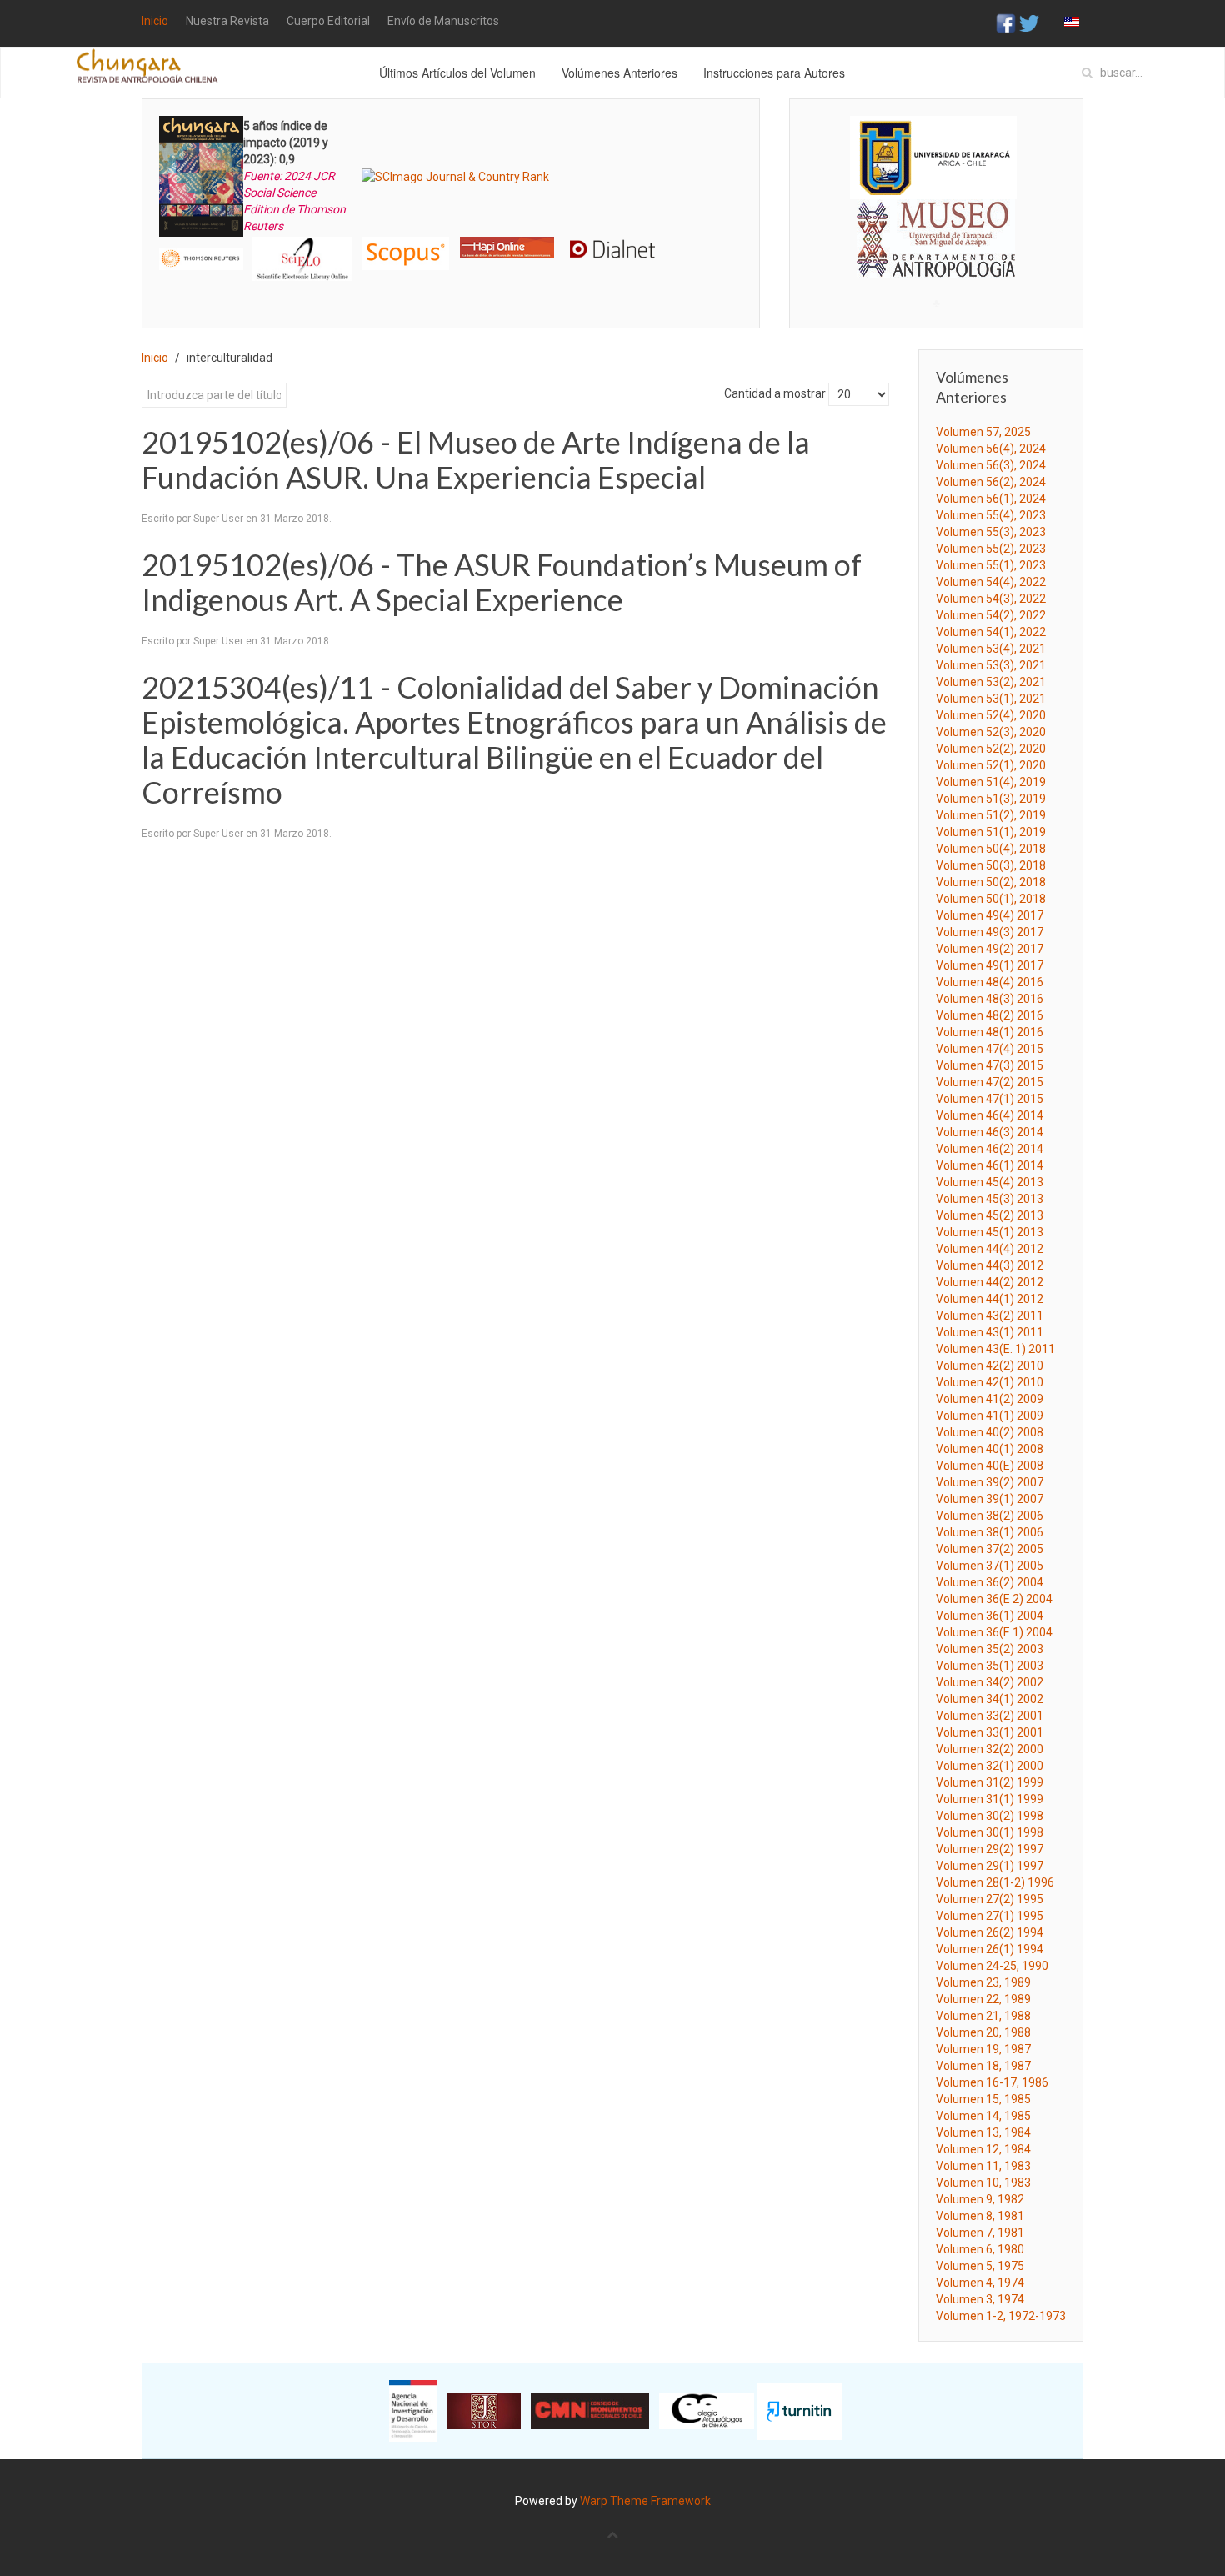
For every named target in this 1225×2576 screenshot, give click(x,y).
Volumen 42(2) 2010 (990, 1366)
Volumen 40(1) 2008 (990, 1449)
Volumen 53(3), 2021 (991, 665)
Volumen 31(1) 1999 (990, 1799)
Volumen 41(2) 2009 (990, 1399)
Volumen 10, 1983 (983, 2183)
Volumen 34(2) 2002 (990, 1682)
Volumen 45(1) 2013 (990, 1232)
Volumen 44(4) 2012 (990, 1249)
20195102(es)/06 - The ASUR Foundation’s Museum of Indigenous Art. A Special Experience (502, 582)
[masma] (936, 223)
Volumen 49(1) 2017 (990, 965)
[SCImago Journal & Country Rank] (455, 176)
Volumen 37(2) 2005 (990, 1549)
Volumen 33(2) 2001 (990, 1716)
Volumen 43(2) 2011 (990, 1316)
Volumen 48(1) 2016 (990, 1032)
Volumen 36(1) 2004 (990, 1616)
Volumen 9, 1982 (980, 2199)
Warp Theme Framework (645, 2501)
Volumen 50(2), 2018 (991, 882)
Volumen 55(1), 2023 (991, 565)
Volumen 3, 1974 (980, 2299)
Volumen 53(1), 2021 (991, 699)
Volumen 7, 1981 (980, 2233)
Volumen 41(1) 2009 (990, 1416)
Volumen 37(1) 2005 (990, 1566)
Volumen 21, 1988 (983, 2016)
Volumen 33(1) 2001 (990, 1732)
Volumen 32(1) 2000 (990, 1766)
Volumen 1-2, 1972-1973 (1001, 2316)
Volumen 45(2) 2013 (990, 1215)
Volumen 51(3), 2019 (991, 799)
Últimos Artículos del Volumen (457, 73)
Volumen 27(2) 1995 (990, 1899)
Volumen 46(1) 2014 (990, 1165)
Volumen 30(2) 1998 (990, 1816)
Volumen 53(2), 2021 (991, 682)
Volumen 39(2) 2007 (990, 1482)
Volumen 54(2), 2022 (991, 615)
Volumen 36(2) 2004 (990, 1582)
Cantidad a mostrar (775, 393)
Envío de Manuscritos (443, 21)
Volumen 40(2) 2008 (990, 1432)
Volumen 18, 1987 (983, 2066)
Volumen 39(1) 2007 (990, 1499)
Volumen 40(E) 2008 (990, 1466)
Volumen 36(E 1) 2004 (994, 1632)
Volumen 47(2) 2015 (990, 1082)
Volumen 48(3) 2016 (990, 999)
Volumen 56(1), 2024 (991, 499)
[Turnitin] (799, 2410)
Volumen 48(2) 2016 (990, 1015)
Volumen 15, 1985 (983, 2099)
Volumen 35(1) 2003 (990, 1666)
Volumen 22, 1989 (983, 1999)
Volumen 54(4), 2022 (991, 582)
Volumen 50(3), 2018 (991, 865)
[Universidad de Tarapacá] (933, 157)
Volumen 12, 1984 (983, 2149)
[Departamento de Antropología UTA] (936, 262)
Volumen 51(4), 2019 (991, 782)
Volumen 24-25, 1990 (992, 1966)
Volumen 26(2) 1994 (990, 1932)
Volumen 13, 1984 (983, 2132)
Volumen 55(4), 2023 (991, 515)
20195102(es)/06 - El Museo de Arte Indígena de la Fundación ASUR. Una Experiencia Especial (476, 459)
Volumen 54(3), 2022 (991, 599)
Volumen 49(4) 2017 (990, 915)
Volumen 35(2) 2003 (990, 1649)
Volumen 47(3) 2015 (990, 1065)
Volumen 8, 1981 (980, 2216)
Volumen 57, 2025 (983, 432)
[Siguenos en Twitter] (1029, 23)
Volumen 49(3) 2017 (990, 932)
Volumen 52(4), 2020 (991, 715)
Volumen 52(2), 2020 (991, 749)
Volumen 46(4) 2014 (990, 1115)
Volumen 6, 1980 (980, 2249)
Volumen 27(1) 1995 (990, 1916)
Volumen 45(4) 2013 (990, 1182)
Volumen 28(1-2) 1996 (995, 1882)
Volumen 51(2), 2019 (991, 815)
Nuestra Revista (227, 21)
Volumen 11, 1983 (983, 2166)
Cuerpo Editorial (328, 21)
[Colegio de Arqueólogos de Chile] (707, 2410)
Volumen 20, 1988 (983, 2032)
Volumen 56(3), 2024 (991, 465)
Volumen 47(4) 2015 (990, 1049)
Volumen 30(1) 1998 (990, 1832)
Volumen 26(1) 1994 (990, 1949)
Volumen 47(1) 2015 (990, 1099)
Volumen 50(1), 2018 (991, 899)
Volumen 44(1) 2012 (990, 1299)
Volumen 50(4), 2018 (991, 849)
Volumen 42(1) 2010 (990, 1382)
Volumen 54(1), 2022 (991, 632)
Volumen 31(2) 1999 (990, 1782)
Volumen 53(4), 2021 (991, 649)
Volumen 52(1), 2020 (991, 765)
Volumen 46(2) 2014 (990, 1149)
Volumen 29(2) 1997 (990, 1849)
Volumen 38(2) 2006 (990, 1516)
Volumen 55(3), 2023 (991, 532)
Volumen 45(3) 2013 (990, 1199)
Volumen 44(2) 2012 (990, 1282)
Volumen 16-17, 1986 (992, 2082)
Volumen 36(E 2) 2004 (994, 1599)
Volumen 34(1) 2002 (990, 1699)
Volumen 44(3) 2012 (990, 1265)
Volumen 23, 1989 (983, 1982)
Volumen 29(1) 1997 (990, 1866)
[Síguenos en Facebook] (1006, 23)
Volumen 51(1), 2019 (991, 832)
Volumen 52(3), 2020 (991, 732)
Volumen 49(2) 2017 (990, 949)
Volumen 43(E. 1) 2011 (995, 1349)
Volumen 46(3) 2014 (990, 1132)
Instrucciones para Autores (774, 73)
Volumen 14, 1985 (983, 2116)
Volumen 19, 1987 (983, 2049)
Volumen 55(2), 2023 (991, 549)
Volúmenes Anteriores (620, 73)
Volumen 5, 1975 (980, 2266)
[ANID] (413, 2410)
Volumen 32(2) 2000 (990, 1749)
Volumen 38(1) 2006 (990, 1532)
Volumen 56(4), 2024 (991, 449)
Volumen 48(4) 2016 (990, 982)
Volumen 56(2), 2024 (991, 482)
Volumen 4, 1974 (980, 2283)
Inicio (155, 21)
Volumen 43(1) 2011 (990, 1332)
